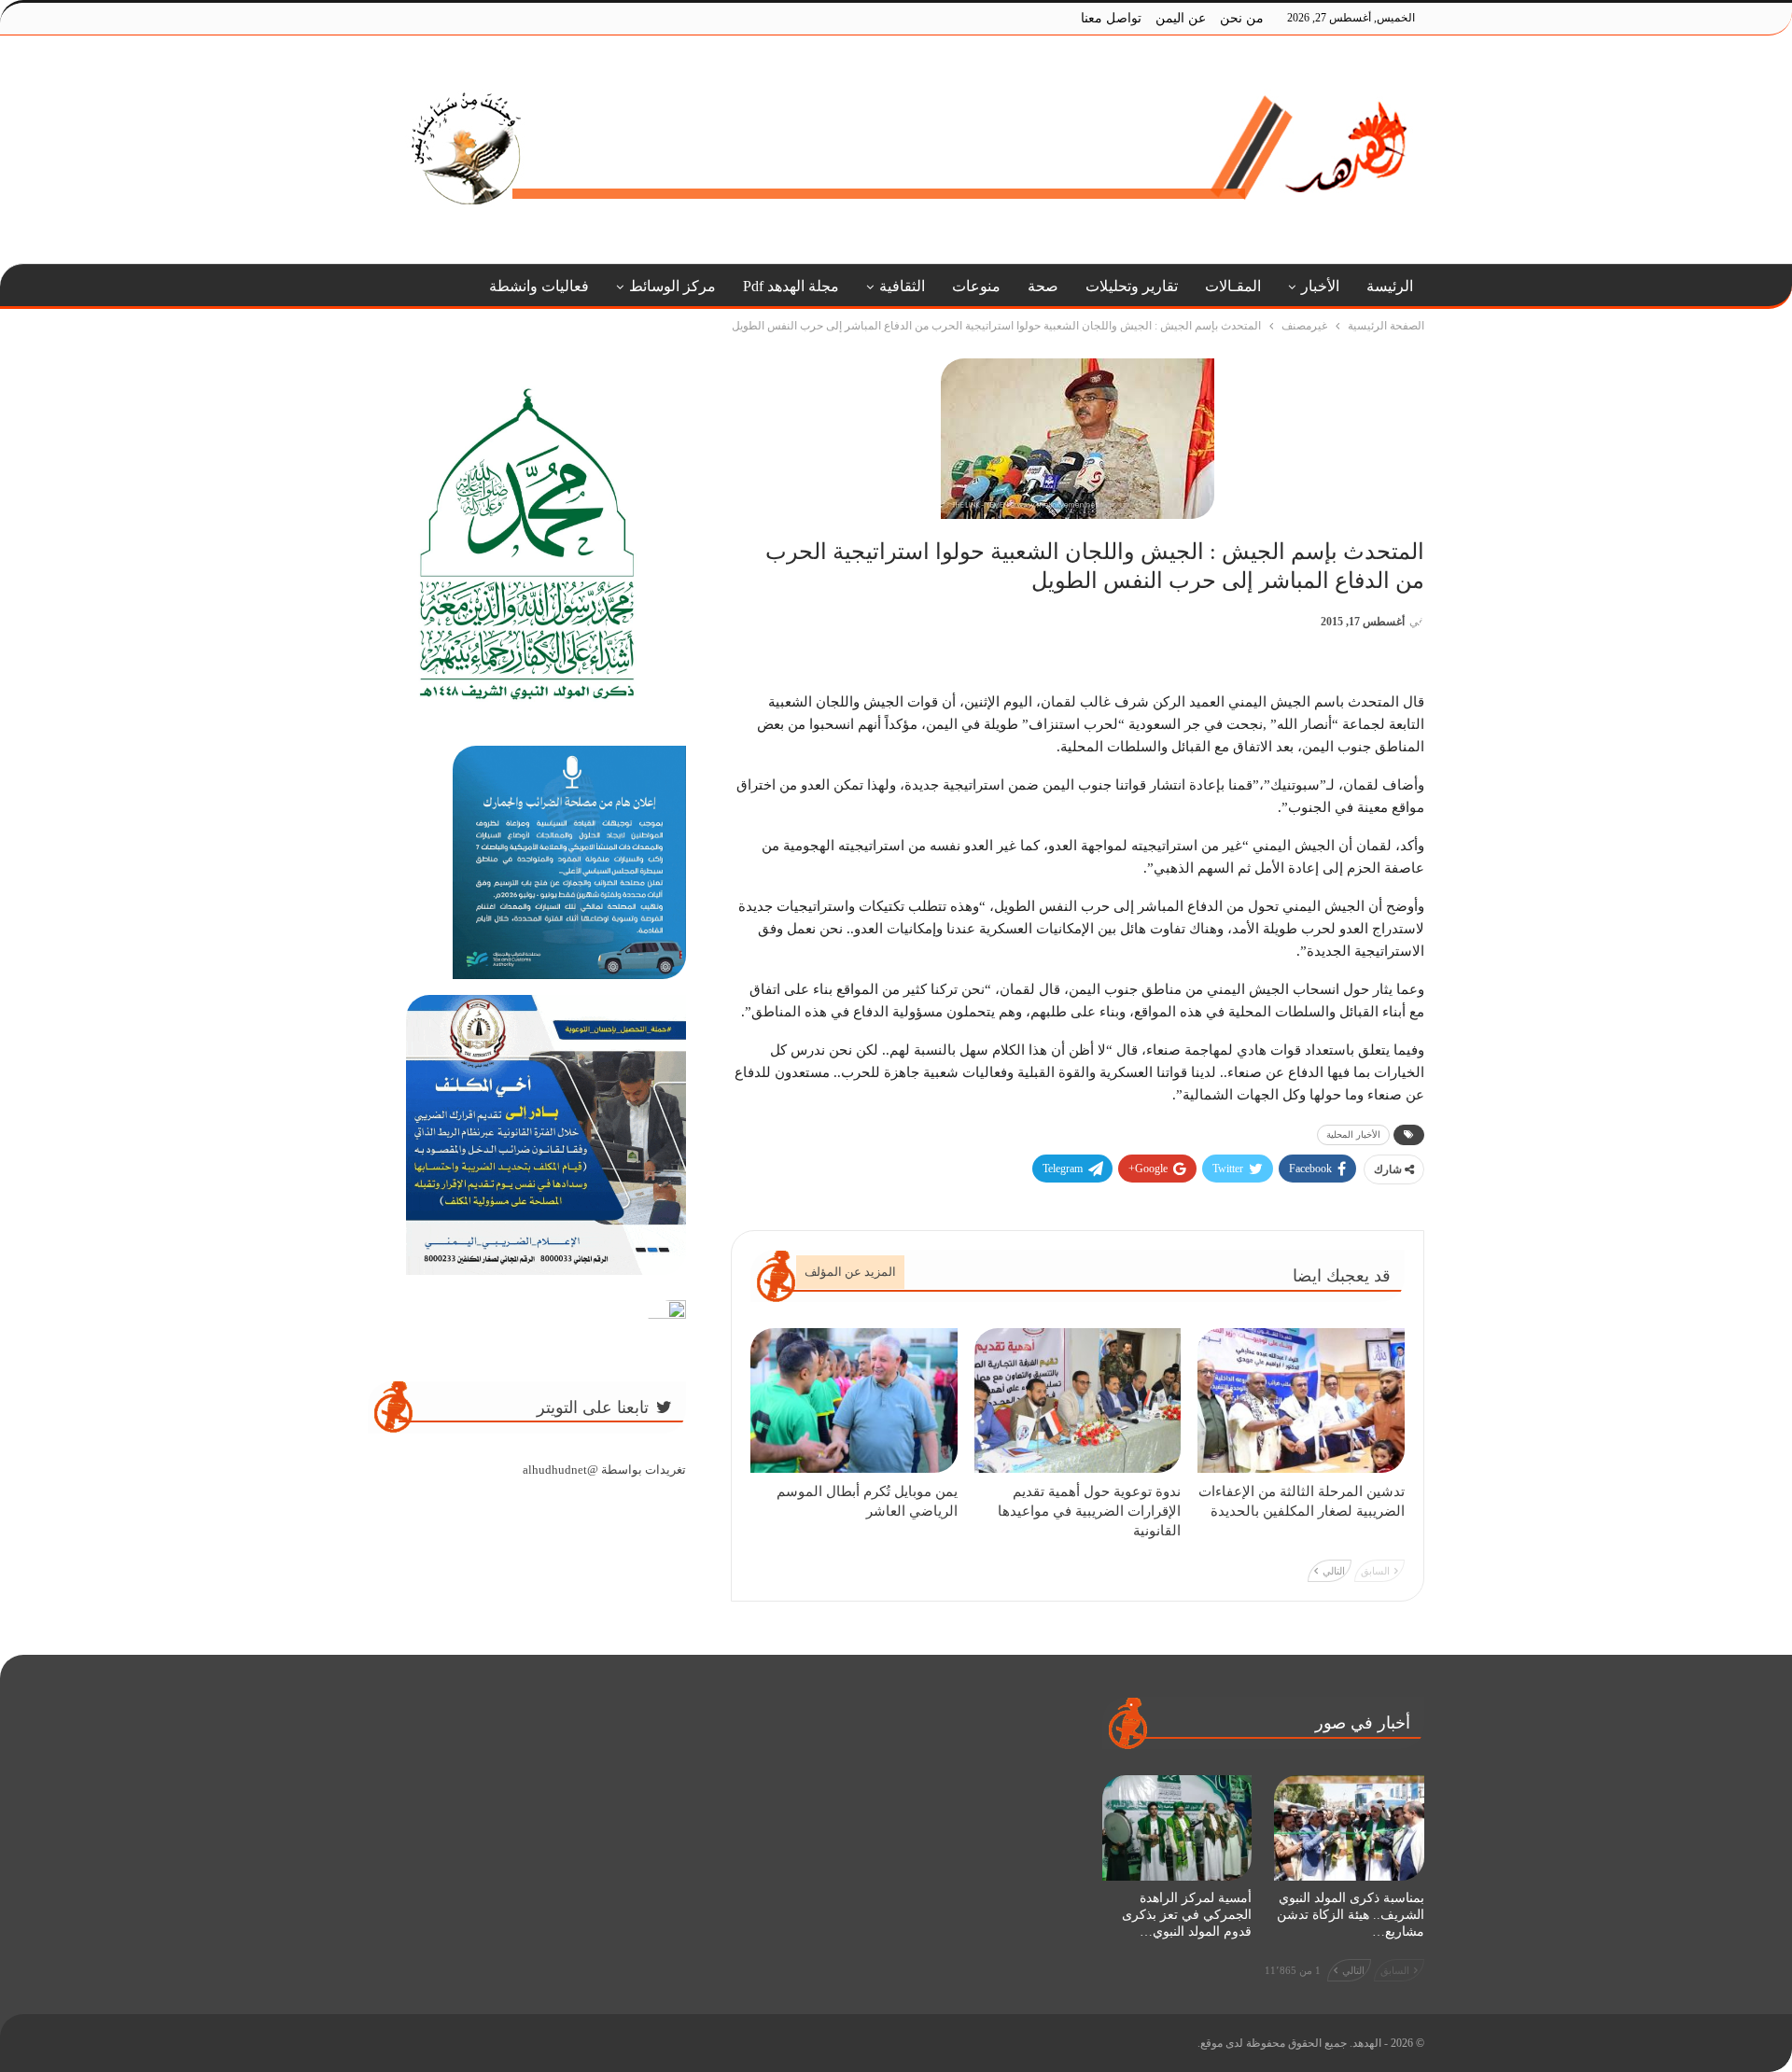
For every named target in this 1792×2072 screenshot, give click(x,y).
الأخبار (1320, 286)
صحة (1043, 286)
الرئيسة (1390, 286)
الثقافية (902, 286)
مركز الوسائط (672, 286)
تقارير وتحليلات (1132, 286)
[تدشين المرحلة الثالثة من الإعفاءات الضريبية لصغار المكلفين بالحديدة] (1301, 1400)
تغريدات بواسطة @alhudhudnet (604, 1470)
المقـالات (1233, 286)
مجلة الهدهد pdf (791, 286)
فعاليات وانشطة (539, 286)
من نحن (1242, 18)
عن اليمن (1181, 18)
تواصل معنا (1111, 18)
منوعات (976, 286)
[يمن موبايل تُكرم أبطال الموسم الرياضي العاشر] (854, 1400)
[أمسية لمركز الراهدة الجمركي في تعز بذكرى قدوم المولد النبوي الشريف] (1177, 1827)
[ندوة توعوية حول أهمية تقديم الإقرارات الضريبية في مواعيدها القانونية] (1078, 1400)
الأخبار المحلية (1353, 1134)
